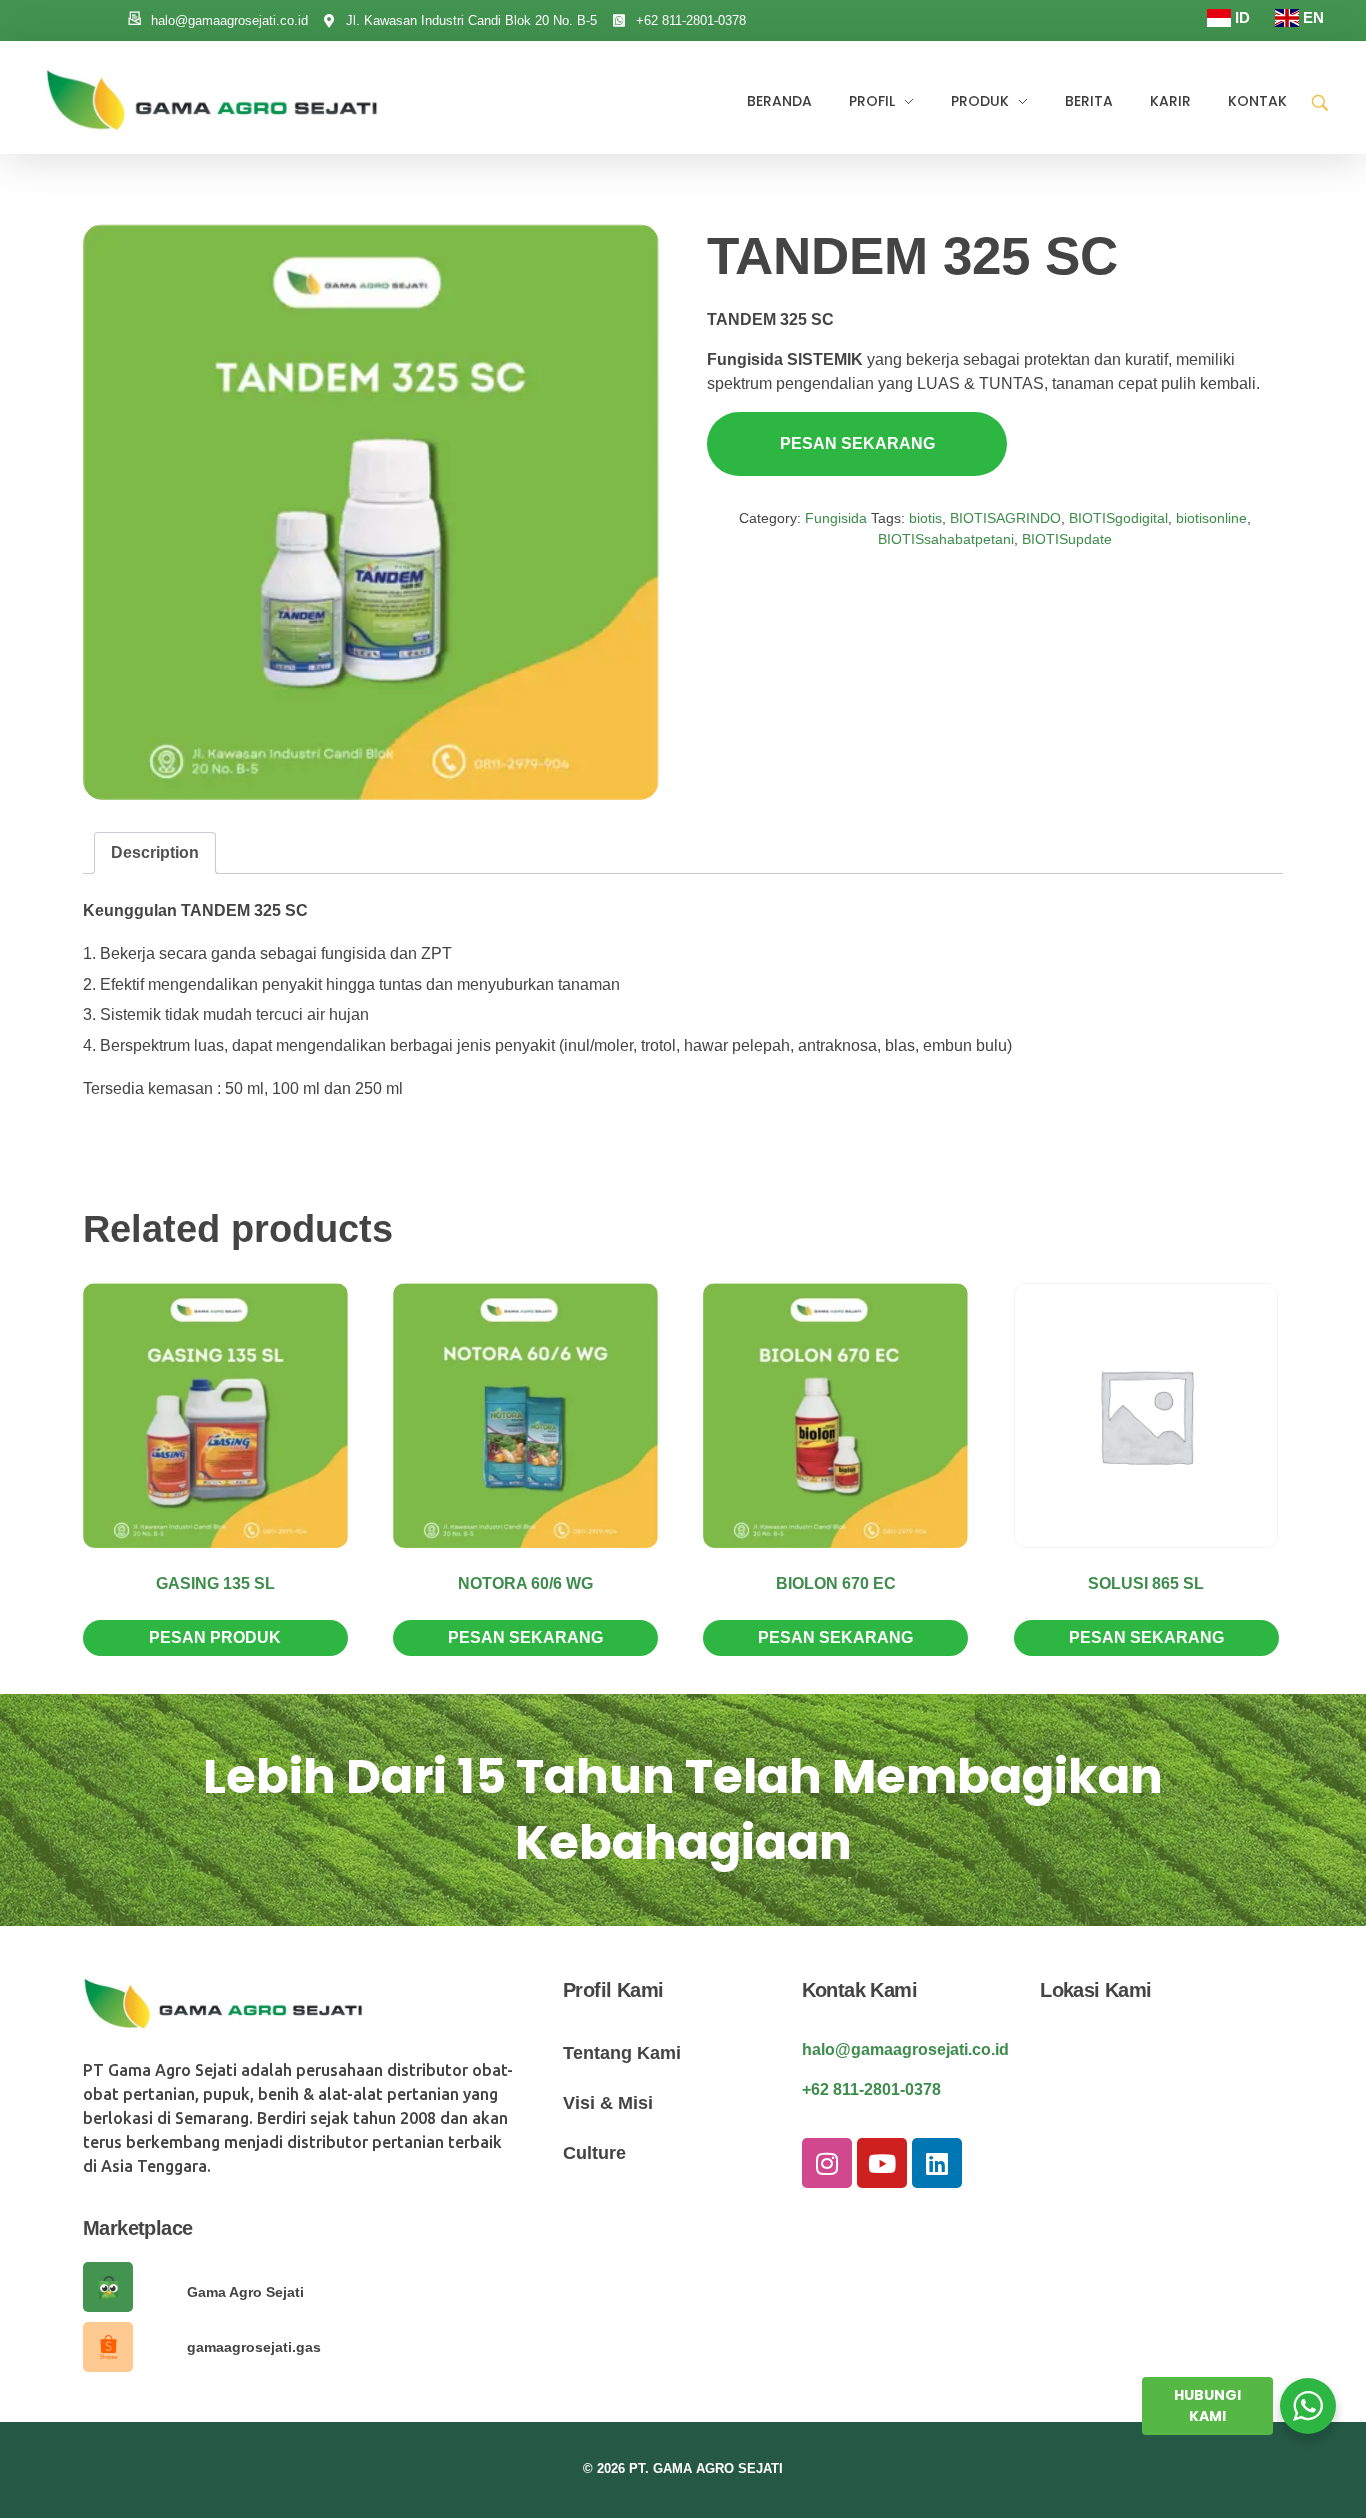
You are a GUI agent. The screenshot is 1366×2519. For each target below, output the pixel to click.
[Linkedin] (937, 2163)
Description (155, 852)
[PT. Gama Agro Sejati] (220, 100)
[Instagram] (827, 2163)
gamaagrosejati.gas (254, 2347)
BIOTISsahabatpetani (946, 539)
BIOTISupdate (1067, 539)
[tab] (155, 853)
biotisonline (1211, 518)
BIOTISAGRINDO (1005, 518)
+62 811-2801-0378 (871, 2089)
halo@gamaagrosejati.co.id (905, 2049)
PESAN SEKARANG (857, 443)
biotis (925, 518)
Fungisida (836, 518)
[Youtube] (882, 2163)
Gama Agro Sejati (245, 2292)
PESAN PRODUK (215, 1637)
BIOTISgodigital (1118, 518)
